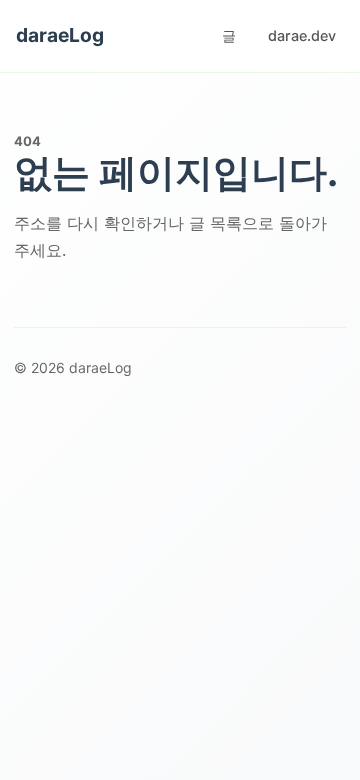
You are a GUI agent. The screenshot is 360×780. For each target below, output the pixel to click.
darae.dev (302, 35)
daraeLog (60, 35)
